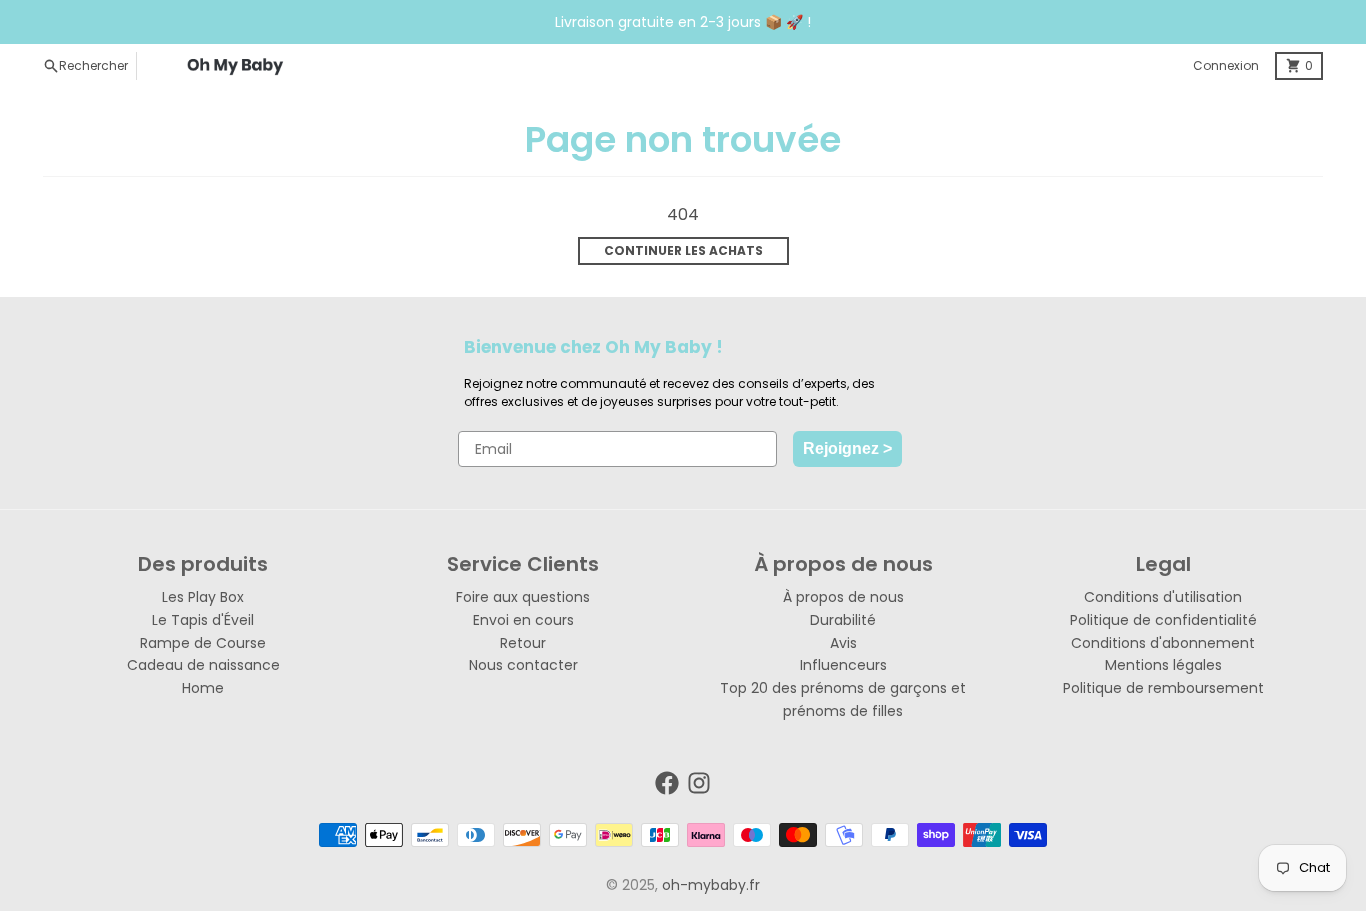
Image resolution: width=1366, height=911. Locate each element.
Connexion (1226, 65)
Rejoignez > (847, 448)
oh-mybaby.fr (711, 885)
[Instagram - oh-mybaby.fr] (699, 783)
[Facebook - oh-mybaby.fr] (667, 783)
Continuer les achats (683, 250)
